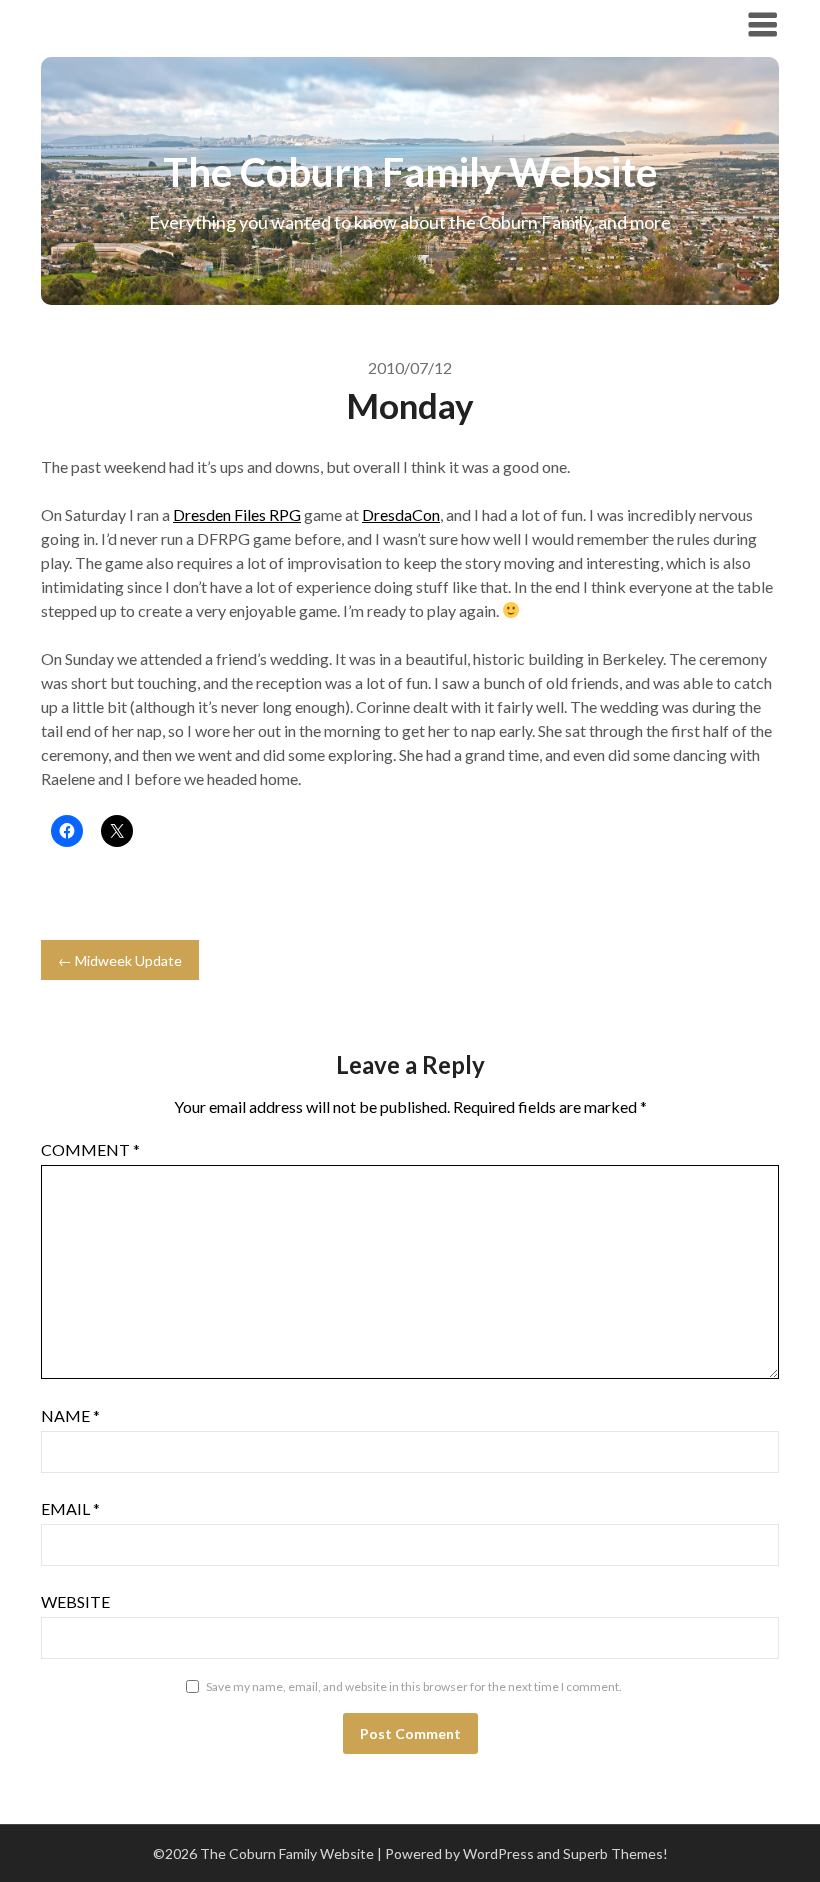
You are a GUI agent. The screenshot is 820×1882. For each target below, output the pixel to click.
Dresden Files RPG (237, 514)
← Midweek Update (120, 960)
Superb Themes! (615, 1853)
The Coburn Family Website (178, 23)
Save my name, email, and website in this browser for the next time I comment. (414, 1686)
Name (70, 1415)
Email (70, 1508)
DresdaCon (401, 514)
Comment (90, 1149)
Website (75, 1601)
